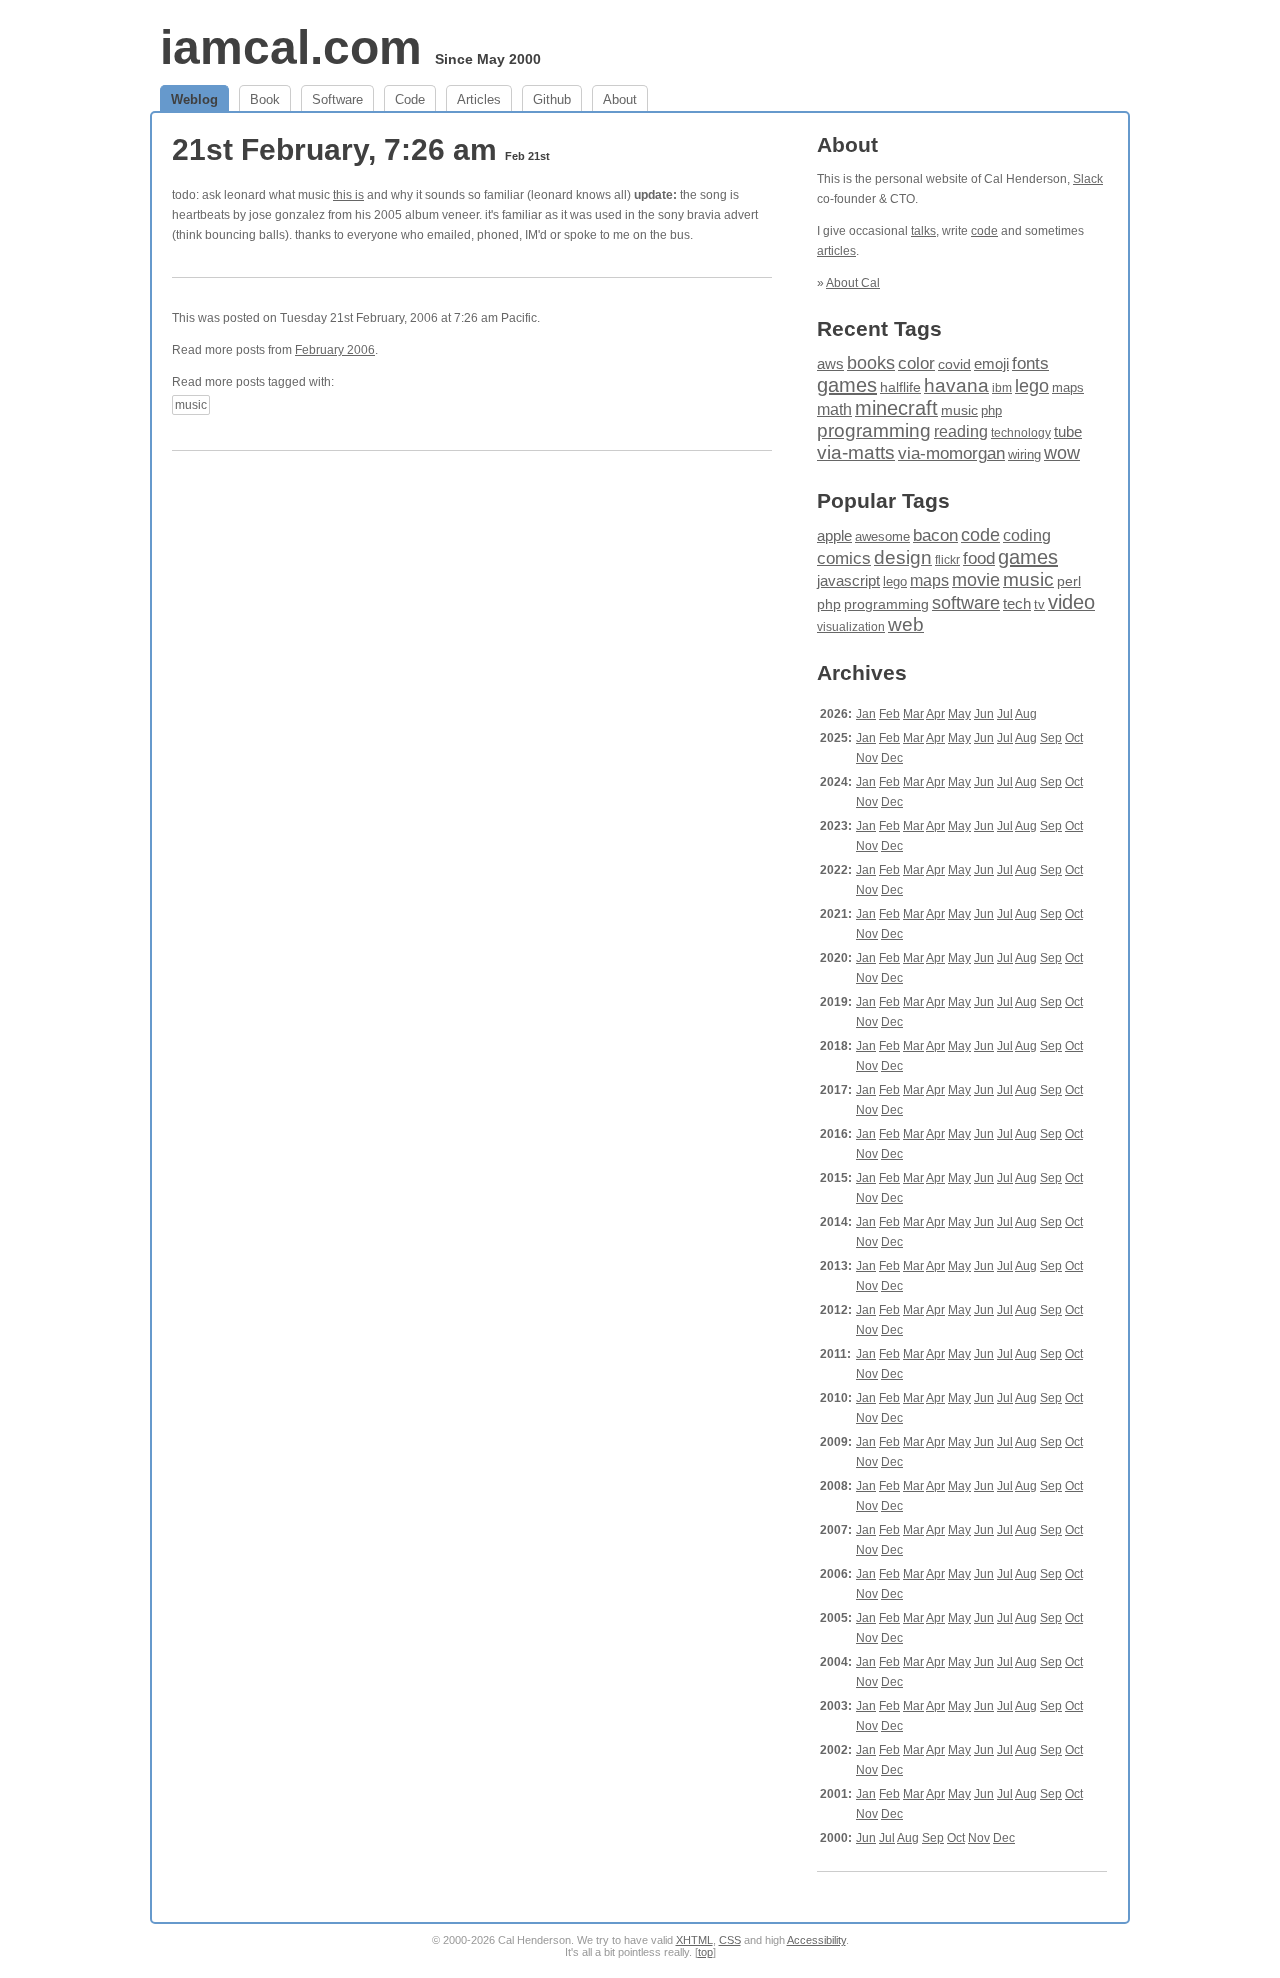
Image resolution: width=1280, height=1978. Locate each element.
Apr (935, 714)
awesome (882, 536)
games (847, 385)
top (705, 1952)
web (906, 624)
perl (1069, 581)
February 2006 (335, 350)
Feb (889, 714)
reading (961, 431)
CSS (730, 1940)
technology (1021, 433)
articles (836, 251)
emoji (991, 363)
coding (1027, 535)
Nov (867, 758)
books (871, 362)
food (979, 558)
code (984, 231)
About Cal (853, 283)
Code (410, 99)
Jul (1005, 714)
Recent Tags (879, 328)
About (620, 99)
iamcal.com (291, 47)
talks (923, 231)
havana (956, 385)
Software (337, 99)
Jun (984, 714)
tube (1068, 431)
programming (874, 430)
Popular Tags (883, 500)
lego (1032, 386)
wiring (1024, 455)
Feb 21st (527, 156)
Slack (1088, 179)
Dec (892, 758)
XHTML (694, 1940)
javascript (848, 580)
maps (1068, 387)
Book (265, 99)
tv (1039, 605)
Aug (1026, 714)
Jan (866, 714)
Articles (479, 99)
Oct (1074, 738)
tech (1017, 604)
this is (348, 195)
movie (976, 579)
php (991, 410)
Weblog (194, 99)
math (834, 409)
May (959, 714)
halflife (900, 387)
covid (954, 364)
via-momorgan (951, 453)
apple (834, 535)
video (1071, 602)
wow (1062, 453)
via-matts (856, 452)
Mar (913, 714)
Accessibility (816, 1940)
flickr (947, 560)
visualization (851, 627)
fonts (1030, 363)
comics (844, 558)
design (903, 557)
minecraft (896, 408)
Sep (1051, 738)
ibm (1002, 388)
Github (552, 99)
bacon (935, 535)
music (191, 405)
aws (830, 364)
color (916, 363)
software (966, 603)
